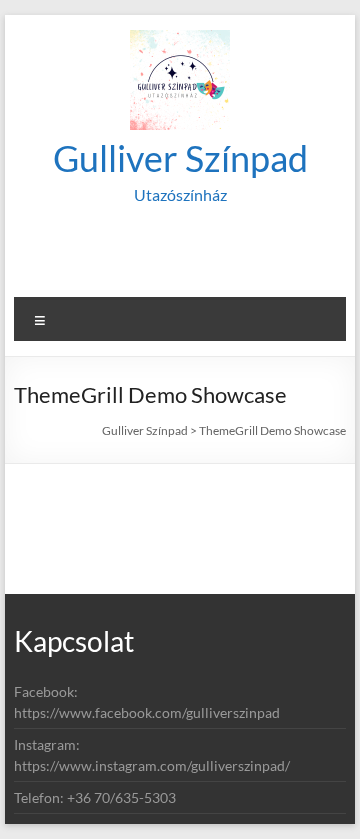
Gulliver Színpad (180, 158)
